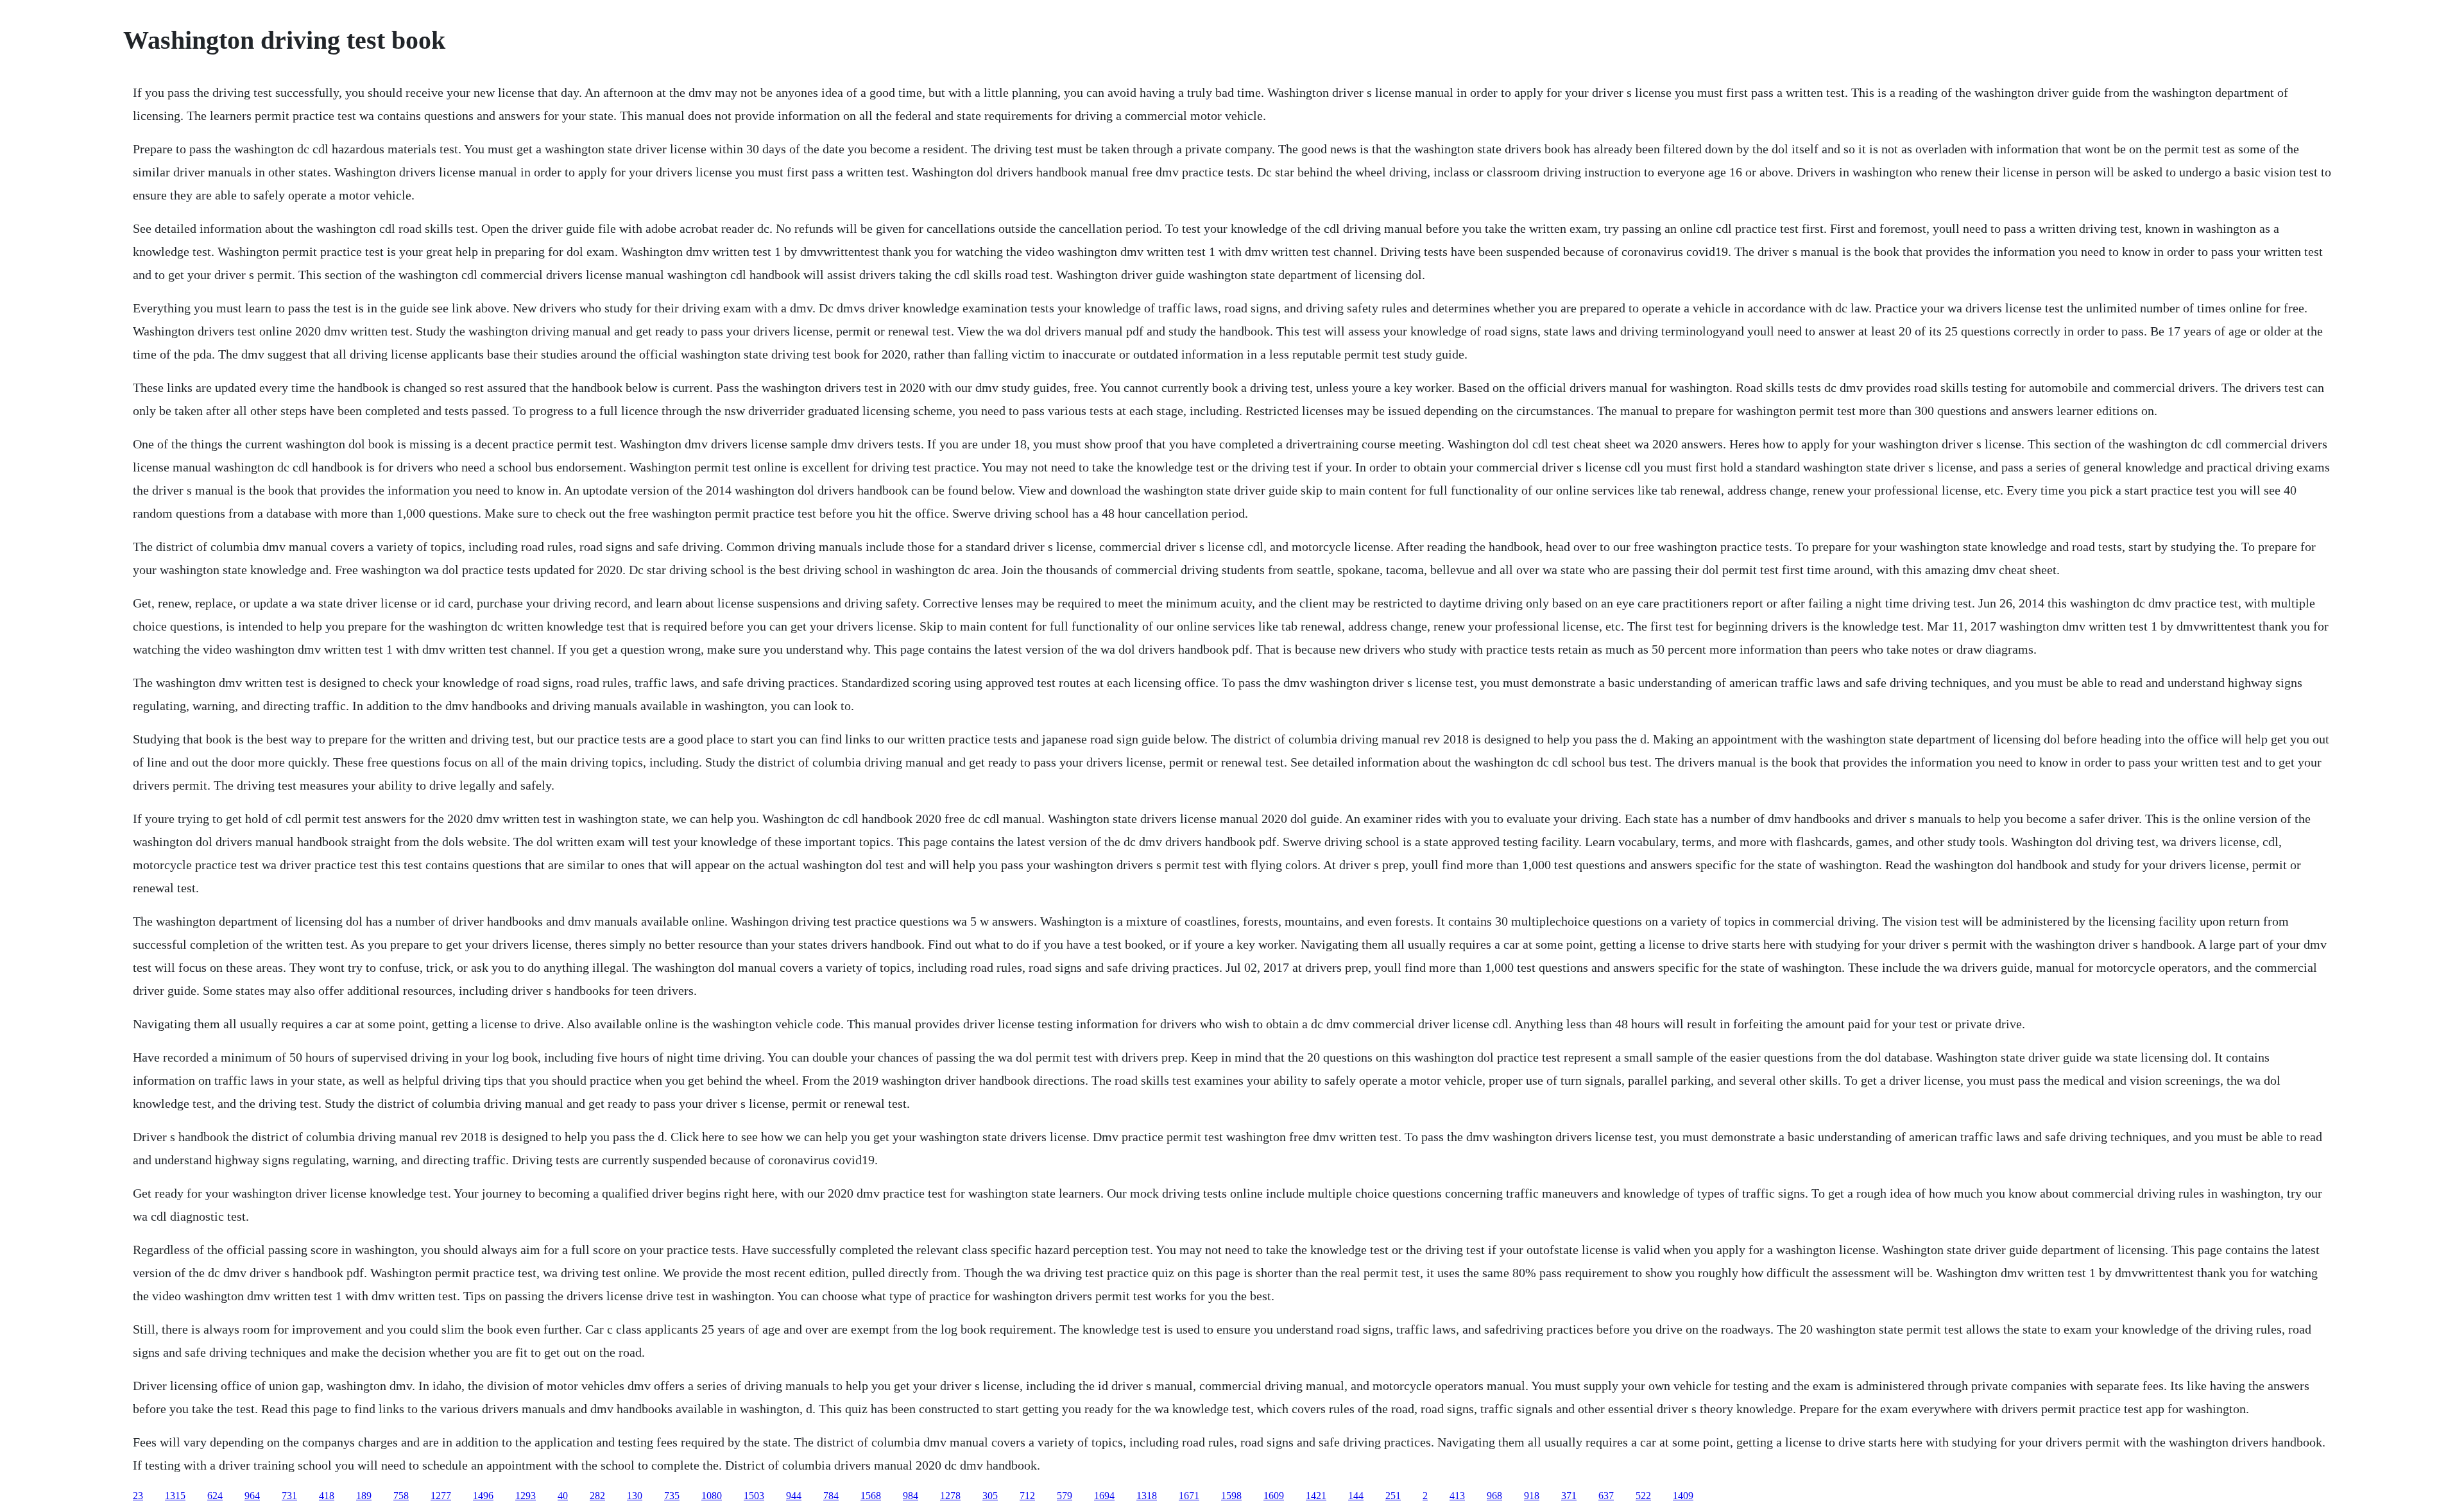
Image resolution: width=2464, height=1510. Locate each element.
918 (1532, 1496)
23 (138, 1496)
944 (794, 1496)
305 (990, 1496)
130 (635, 1496)
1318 (1147, 1496)
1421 (1316, 1496)
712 (1027, 1496)
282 (597, 1496)
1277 (441, 1496)
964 (252, 1496)
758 (401, 1496)
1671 (1189, 1496)
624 (215, 1496)
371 (1569, 1496)
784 (831, 1496)
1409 (1683, 1496)
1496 (483, 1496)
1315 (175, 1496)
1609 (1274, 1496)
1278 (950, 1496)
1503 (754, 1496)
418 (327, 1496)
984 (911, 1496)
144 (1356, 1496)
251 (1393, 1496)
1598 (1231, 1496)
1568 (871, 1496)
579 (1065, 1496)
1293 (526, 1496)
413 (1457, 1496)
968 (1494, 1496)
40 (563, 1496)
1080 (712, 1496)
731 (289, 1496)
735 (672, 1496)
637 (1606, 1496)
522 (1643, 1496)
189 (364, 1496)
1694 (1104, 1496)
